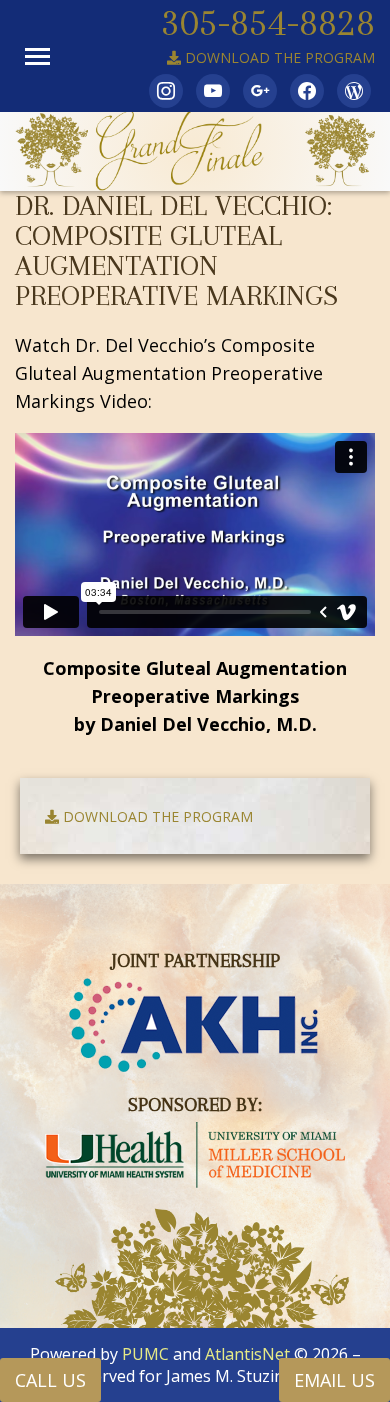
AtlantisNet (247, 1354)
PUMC (145, 1354)
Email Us (334, 1380)
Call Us (50, 1380)
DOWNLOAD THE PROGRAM (278, 57)
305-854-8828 (268, 22)
